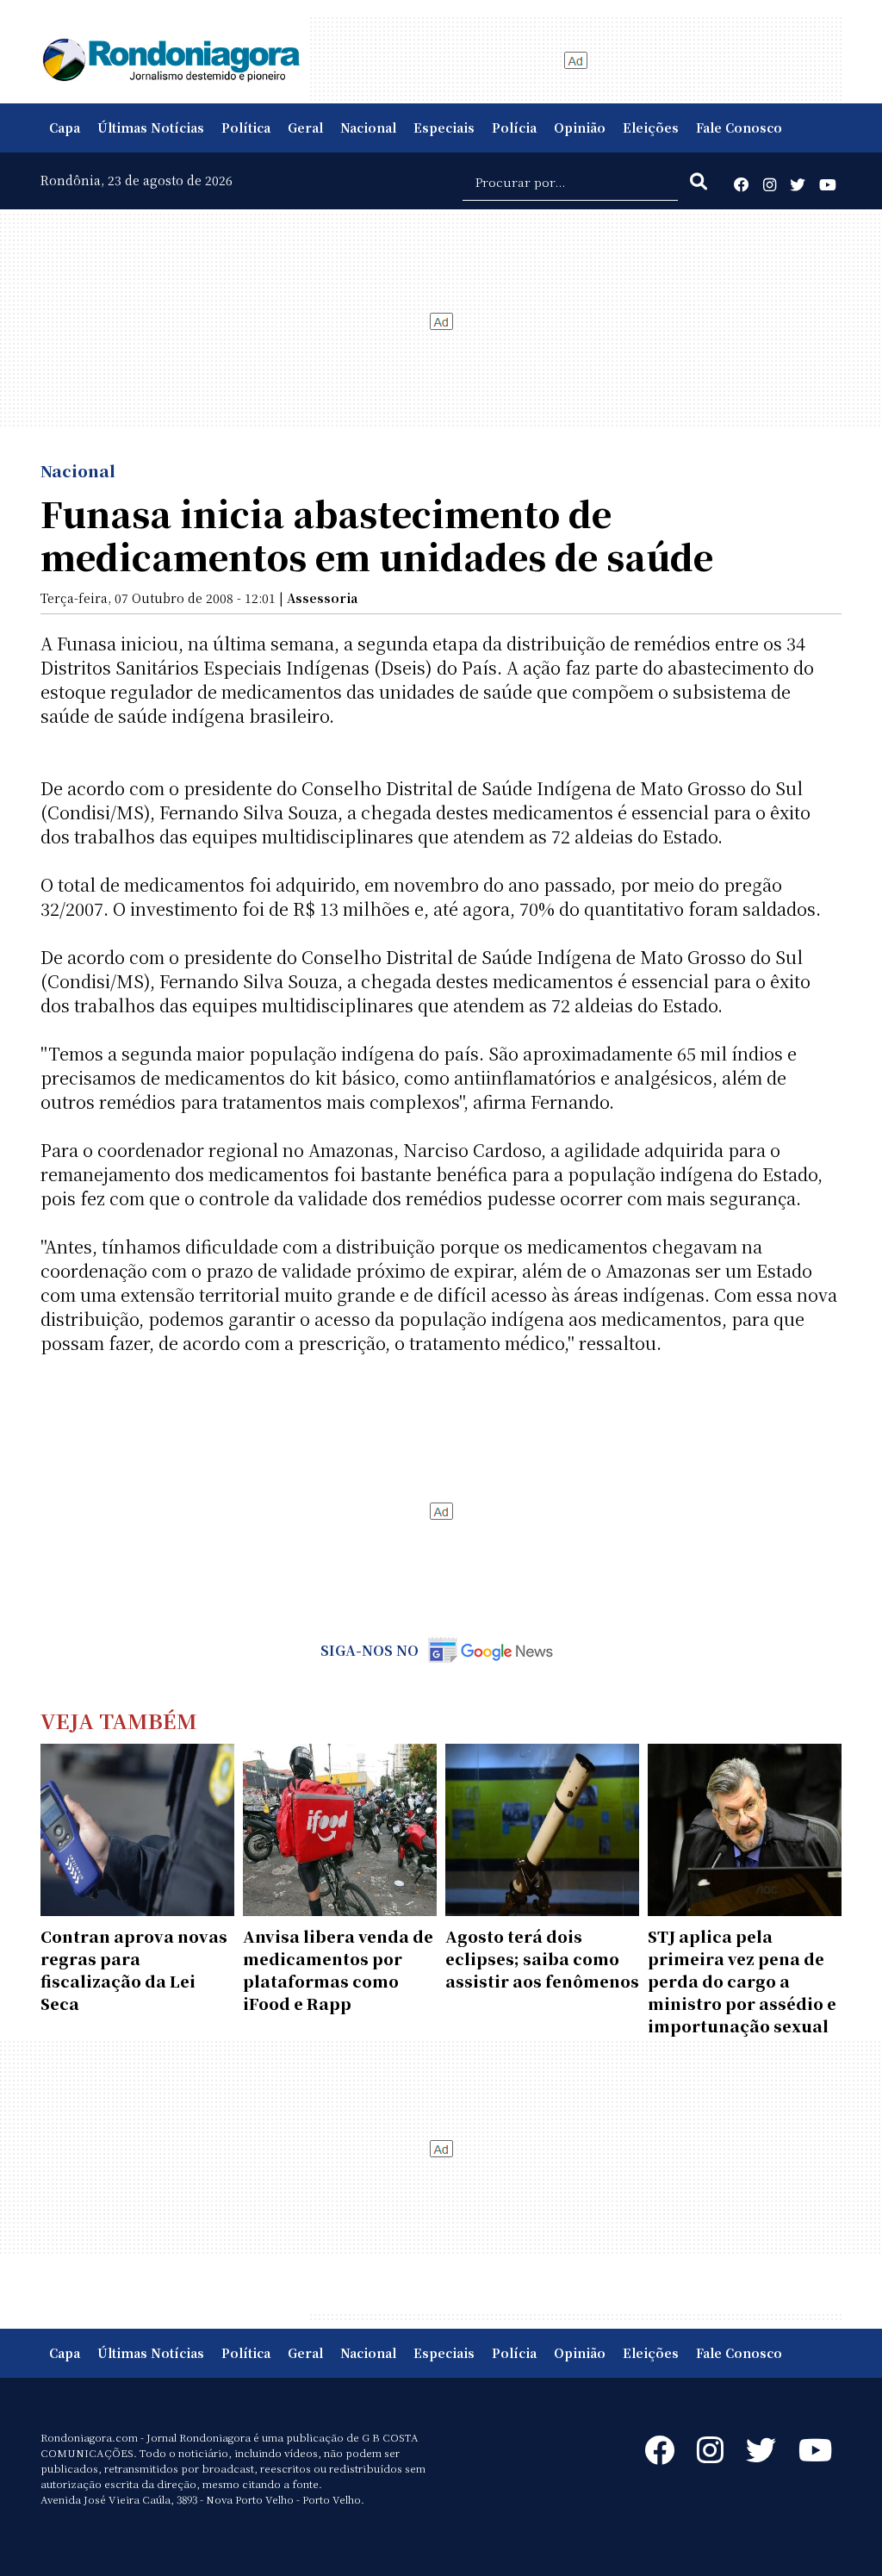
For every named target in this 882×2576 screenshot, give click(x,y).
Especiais (444, 128)
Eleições (651, 128)
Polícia (514, 128)
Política (246, 128)
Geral (305, 128)
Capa (65, 128)
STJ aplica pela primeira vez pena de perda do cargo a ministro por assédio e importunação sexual (742, 1981)
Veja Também (119, 1720)
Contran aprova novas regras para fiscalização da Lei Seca (134, 1969)
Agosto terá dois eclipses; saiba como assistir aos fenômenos (542, 1958)
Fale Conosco (739, 128)
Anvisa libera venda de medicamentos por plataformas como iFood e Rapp (338, 1969)
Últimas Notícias (151, 128)
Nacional (368, 128)
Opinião (580, 128)
